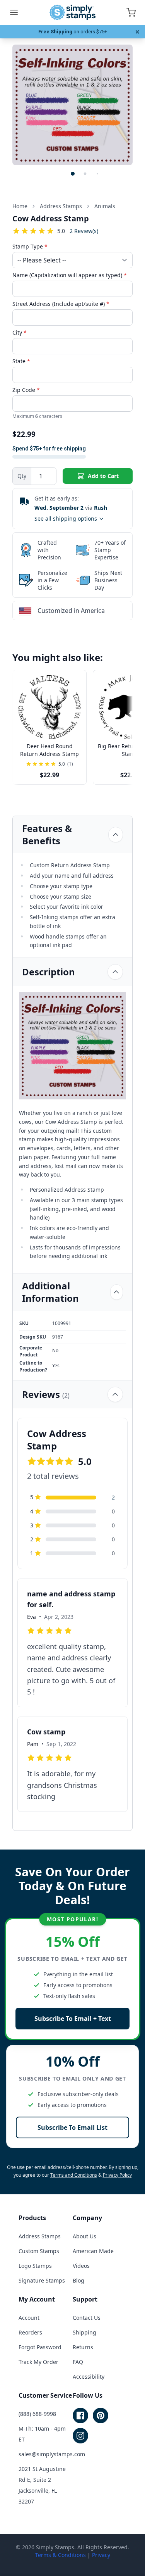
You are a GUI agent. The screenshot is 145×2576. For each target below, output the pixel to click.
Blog (78, 2280)
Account (29, 2318)
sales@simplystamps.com (52, 2454)
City (20, 332)
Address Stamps (40, 2236)
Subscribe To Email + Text (73, 2019)
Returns (83, 2347)
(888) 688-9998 (37, 2414)
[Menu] (14, 12)
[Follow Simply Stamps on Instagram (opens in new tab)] (80, 2436)
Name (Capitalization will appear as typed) (70, 275)
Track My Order (38, 2362)
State (21, 361)
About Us (84, 2236)
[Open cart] (131, 12)
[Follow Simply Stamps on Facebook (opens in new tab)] (80, 2416)
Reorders (30, 2332)
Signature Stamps (42, 2280)
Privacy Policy (117, 2175)
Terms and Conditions (74, 2175)
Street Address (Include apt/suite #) (61, 304)
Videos (81, 2266)
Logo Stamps (35, 2266)
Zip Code (26, 390)
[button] (73, 174)
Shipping (84, 2332)
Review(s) (84, 231)
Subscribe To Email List (72, 2127)
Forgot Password (40, 2347)
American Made (93, 2251)
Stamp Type (30, 246)
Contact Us (87, 2318)
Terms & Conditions (61, 2555)
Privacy (101, 2555)
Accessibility (89, 2377)
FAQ (78, 2362)
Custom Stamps (39, 2251)
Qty (22, 476)
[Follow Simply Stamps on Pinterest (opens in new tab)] (101, 2416)
